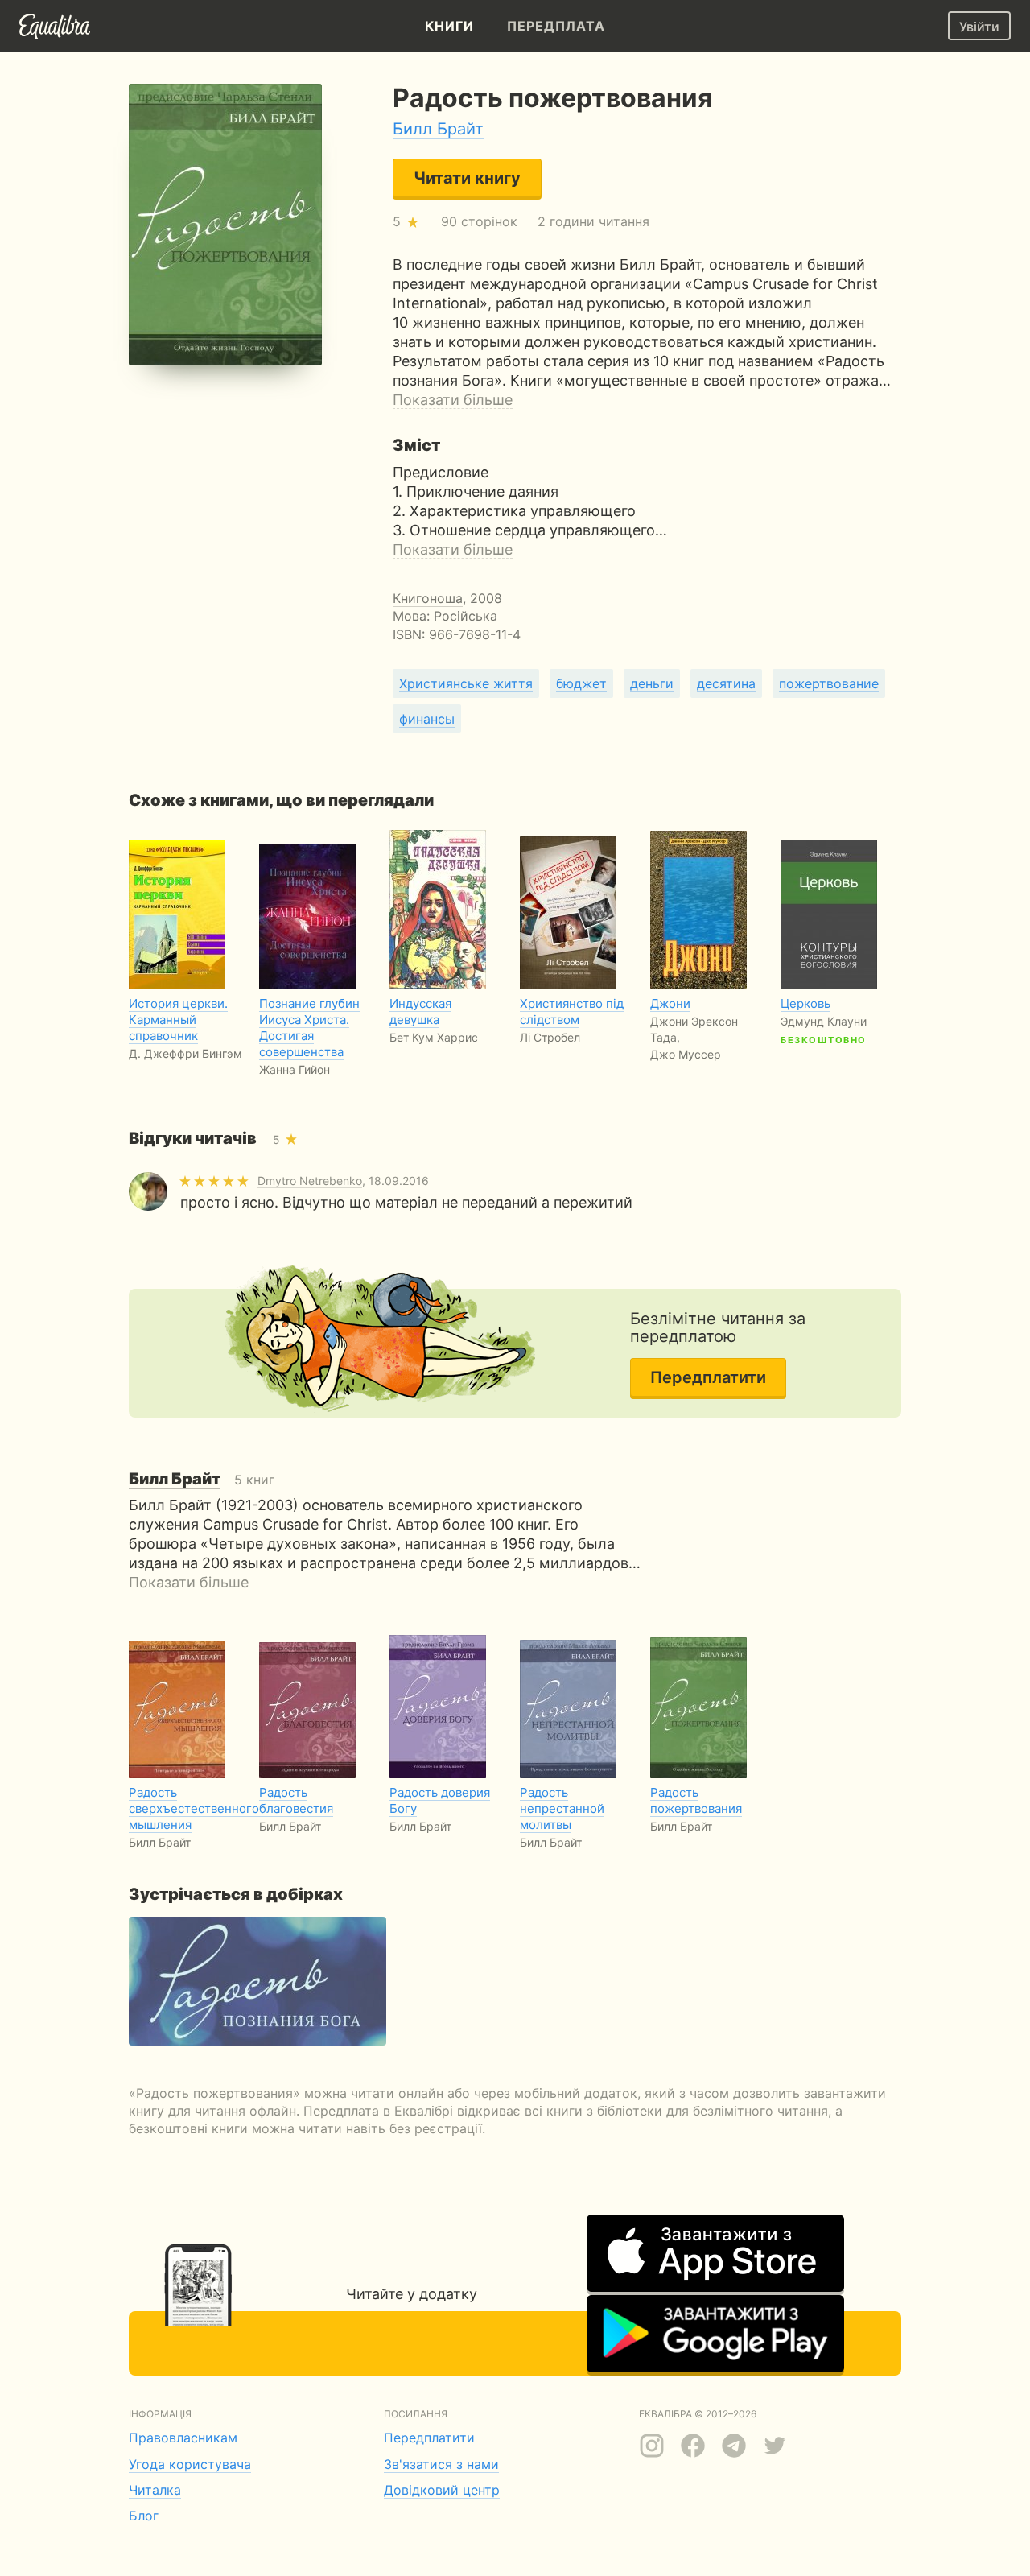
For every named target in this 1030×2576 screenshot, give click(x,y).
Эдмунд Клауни (824, 1021)
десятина (726, 683)
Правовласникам (183, 2438)
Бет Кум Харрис (434, 1037)
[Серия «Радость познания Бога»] (257, 1981)
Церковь (805, 1003)
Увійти (979, 27)
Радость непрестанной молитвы (562, 1808)
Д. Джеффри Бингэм (185, 1053)
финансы (427, 719)
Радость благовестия (296, 1800)
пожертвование (829, 683)
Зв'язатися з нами (441, 2464)
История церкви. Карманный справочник (178, 1020)
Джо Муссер (686, 1054)
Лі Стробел (550, 1037)
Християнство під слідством (572, 1011)
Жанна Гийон (295, 1069)
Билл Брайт (438, 129)
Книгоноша (428, 598)
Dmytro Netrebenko (310, 1181)
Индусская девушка (420, 1011)
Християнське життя (466, 683)
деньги (652, 683)
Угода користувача (190, 2464)
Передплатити (708, 1377)
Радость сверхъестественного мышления (194, 1808)
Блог (144, 2516)
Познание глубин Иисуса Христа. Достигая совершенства (309, 1028)
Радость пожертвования (696, 1800)
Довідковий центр (442, 2490)
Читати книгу (467, 178)
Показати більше (453, 400)
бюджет (581, 683)
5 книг (202, 1480)
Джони (670, 1003)
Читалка (155, 2490)
